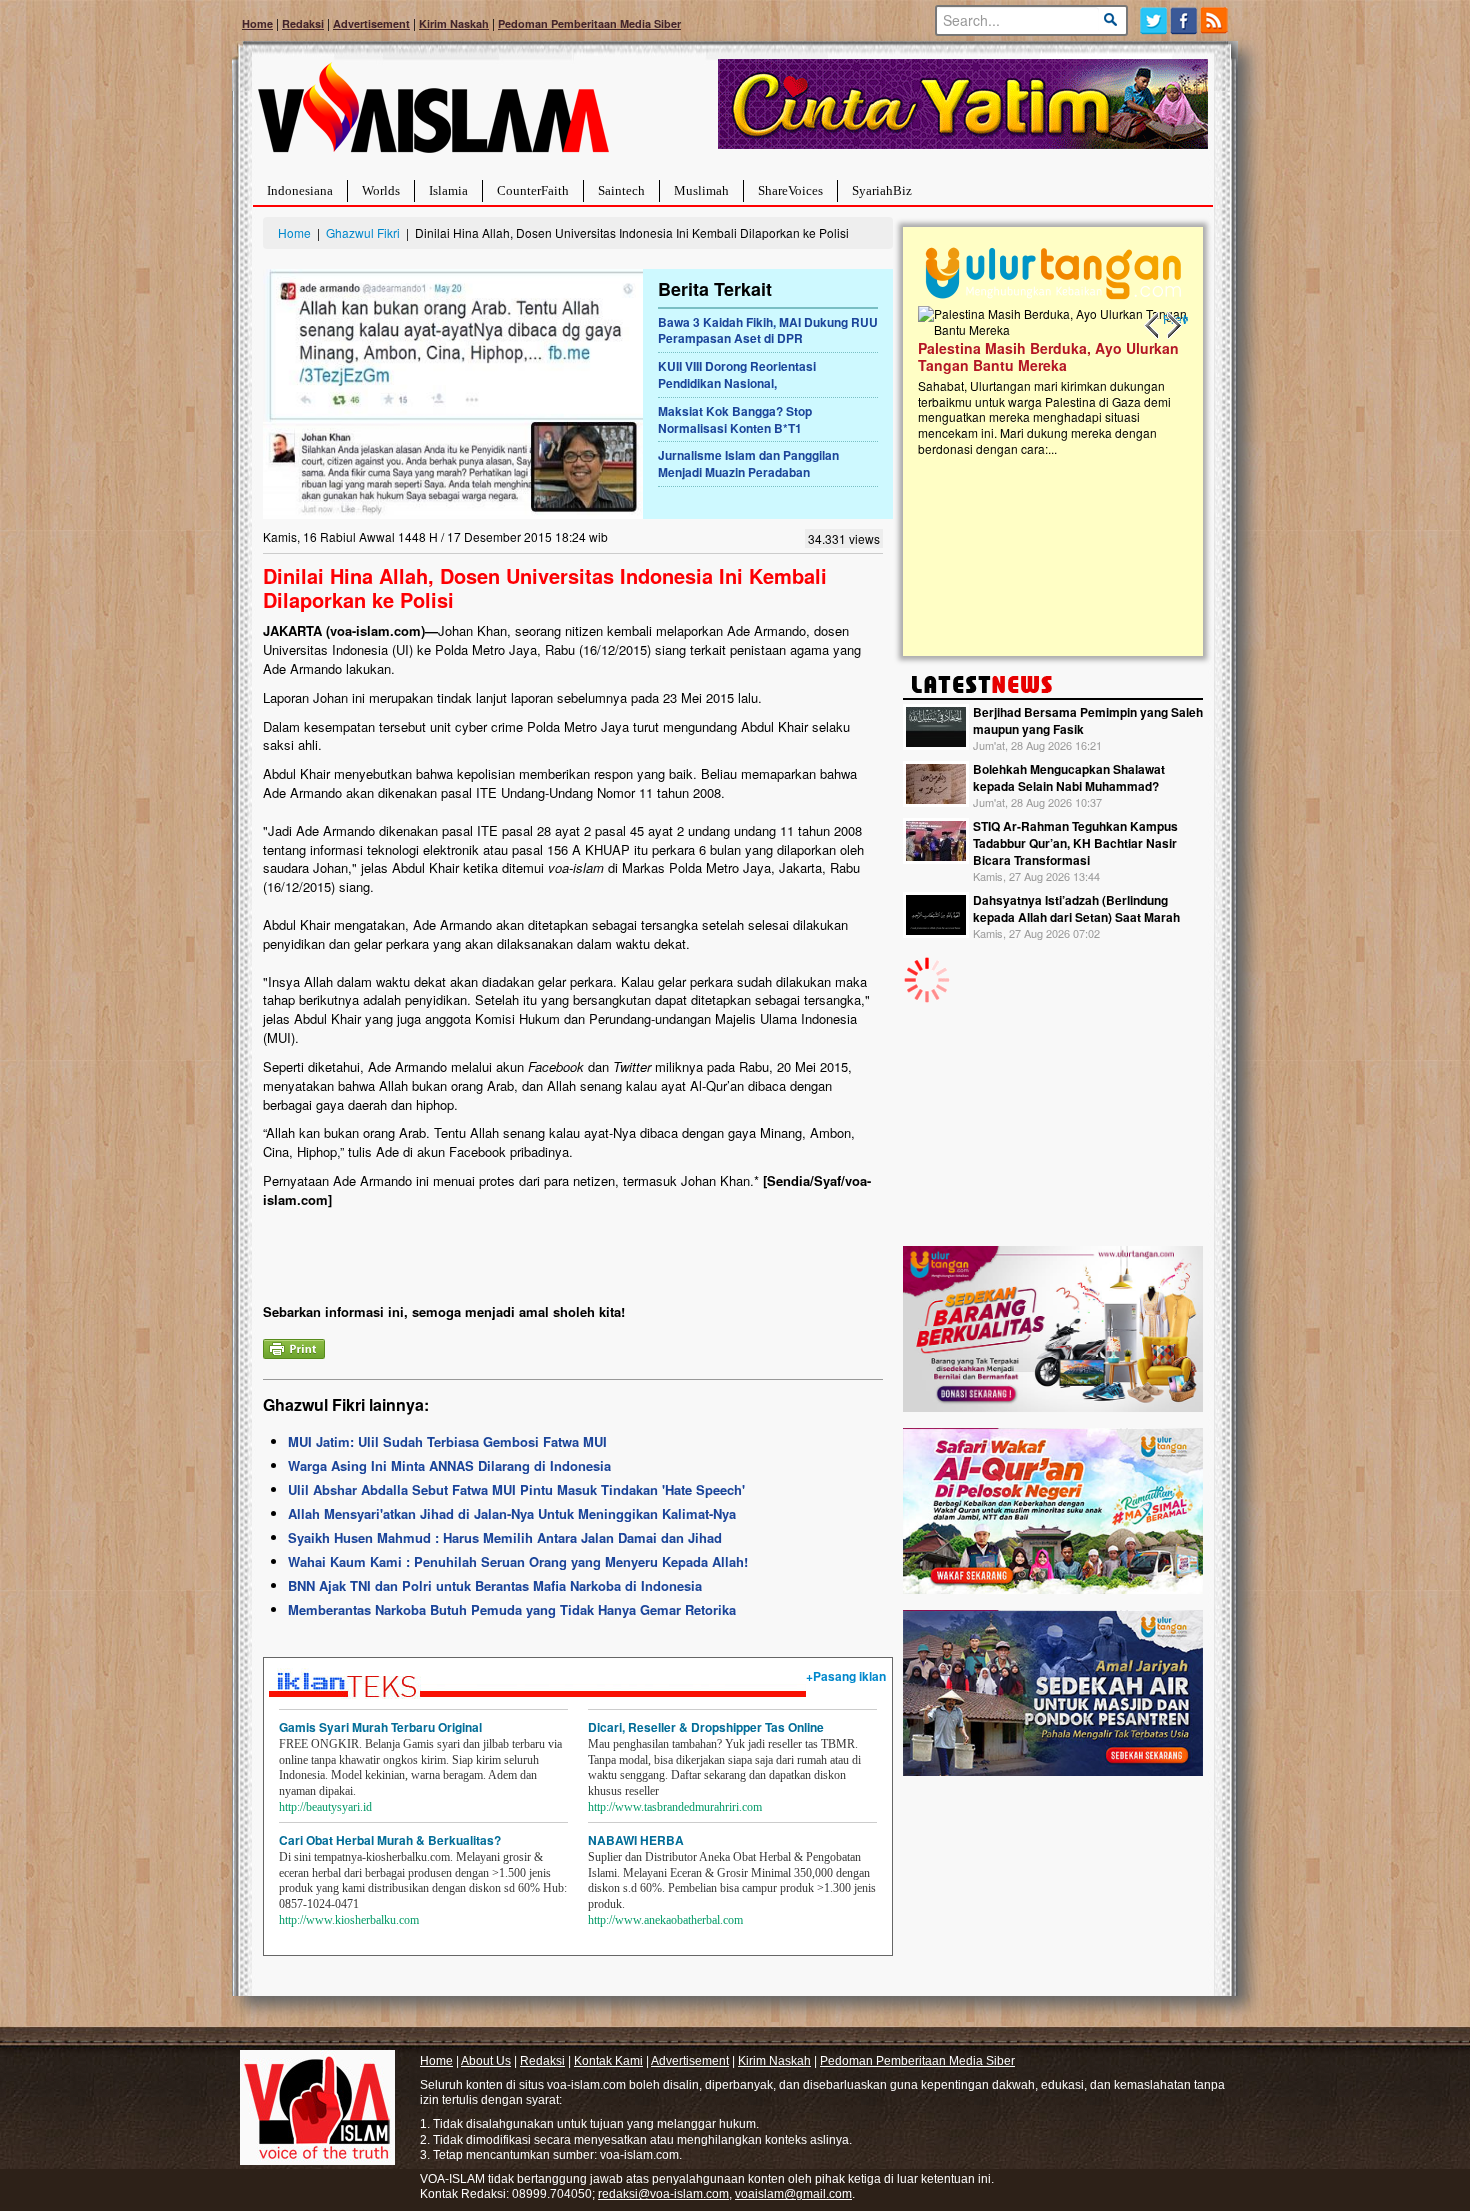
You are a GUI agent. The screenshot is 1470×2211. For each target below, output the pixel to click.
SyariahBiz (882, 190)
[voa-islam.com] (433, 115)
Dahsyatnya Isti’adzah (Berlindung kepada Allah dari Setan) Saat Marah (1076, 908)
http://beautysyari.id (325, 1807)
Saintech (621, 190)
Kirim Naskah (454, 23)
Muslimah (701, 190)
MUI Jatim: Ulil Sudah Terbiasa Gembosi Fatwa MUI (447, 1441)
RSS (1215, 20)
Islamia (448, 190)
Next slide (1173, 326)
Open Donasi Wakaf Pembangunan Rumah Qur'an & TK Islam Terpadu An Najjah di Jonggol (1052, 381)
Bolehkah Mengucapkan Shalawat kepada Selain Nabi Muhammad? (1069, 777)
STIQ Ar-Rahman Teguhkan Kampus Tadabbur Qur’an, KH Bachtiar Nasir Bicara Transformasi (1075, 843)
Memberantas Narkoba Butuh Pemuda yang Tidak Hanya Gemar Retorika (512, 1609)
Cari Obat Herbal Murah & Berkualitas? (390, 1840)
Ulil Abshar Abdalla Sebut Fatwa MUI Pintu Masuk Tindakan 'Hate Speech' (516, 1489)
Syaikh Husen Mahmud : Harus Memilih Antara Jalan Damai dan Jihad (505, 1537)
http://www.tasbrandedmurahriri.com (675, 1807)
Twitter (1153, 20)
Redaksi (303, 23)
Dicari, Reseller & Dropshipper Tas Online (706, 1727)
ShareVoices (790, 190)
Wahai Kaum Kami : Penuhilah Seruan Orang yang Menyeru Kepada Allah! (518, 1561)
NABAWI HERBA (636, 1840)
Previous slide (1153, 326)
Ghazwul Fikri (363, 232)
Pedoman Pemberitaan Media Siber (589, 23)
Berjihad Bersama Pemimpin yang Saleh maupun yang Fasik (1088, 720)
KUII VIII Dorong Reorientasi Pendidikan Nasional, (737, 374)
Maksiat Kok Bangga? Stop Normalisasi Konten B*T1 (735, 419)
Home (257, 23)
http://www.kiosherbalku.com (349, 1920)
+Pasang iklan (846, 1676)
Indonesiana (300, 190)
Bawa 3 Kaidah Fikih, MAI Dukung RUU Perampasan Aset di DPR (768, 330)
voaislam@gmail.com (793, 2194)
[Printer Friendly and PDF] (294, 1346)
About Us (486, 2061)
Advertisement (371, 23)
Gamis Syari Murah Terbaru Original (380, 1727)
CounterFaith (533, 190)
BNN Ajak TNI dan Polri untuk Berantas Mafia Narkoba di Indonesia (495, 1585)
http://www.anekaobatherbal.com (665, 1920)
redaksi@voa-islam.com (663, 2194)
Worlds (381, 190)
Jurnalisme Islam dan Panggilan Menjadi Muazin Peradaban (748, 463)
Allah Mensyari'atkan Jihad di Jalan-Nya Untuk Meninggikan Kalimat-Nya (512, 1513)
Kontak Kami (608, 2061)
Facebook (1184, 20)
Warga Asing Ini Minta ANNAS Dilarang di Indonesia (449, 1465)
